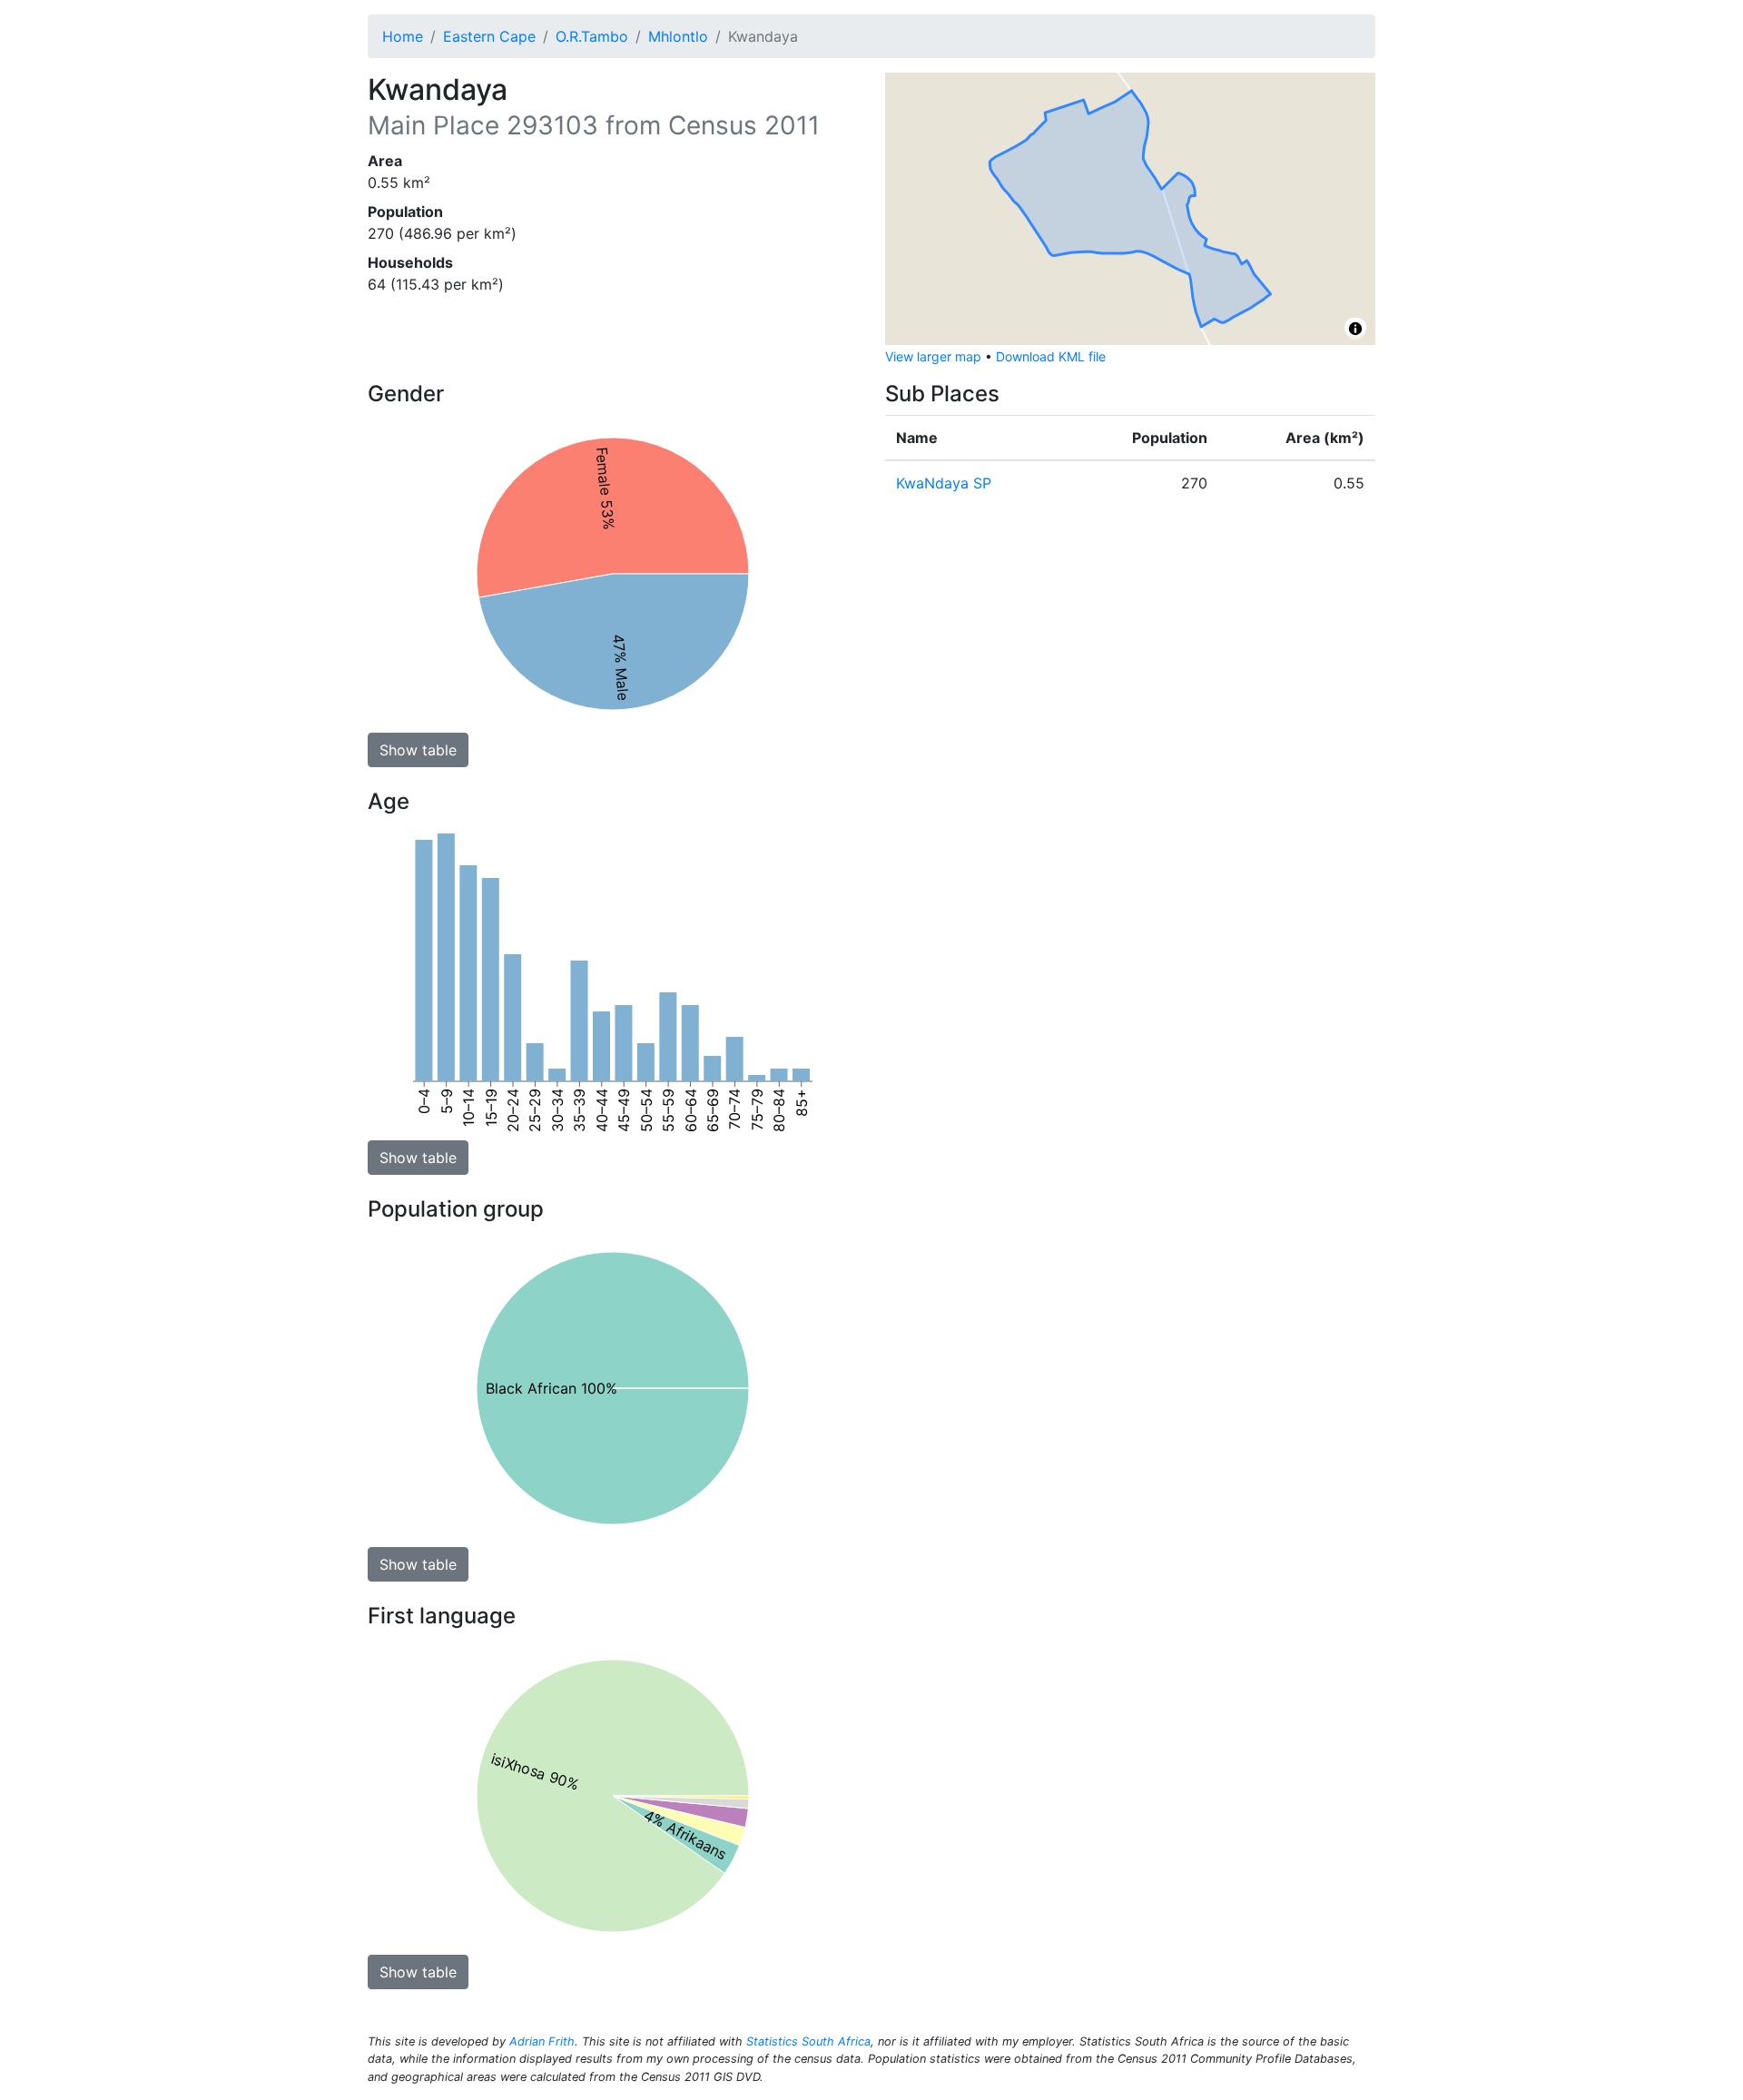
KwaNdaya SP (944, 483)
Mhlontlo (678, 36)
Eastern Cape (489, 36)
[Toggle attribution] (1355, 329)
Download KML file (1051, 356)
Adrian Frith (542, 2041)
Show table (418, 750)
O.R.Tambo (592, 36)
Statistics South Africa (808, 2041)
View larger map (933, 356)
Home (403, 36)
